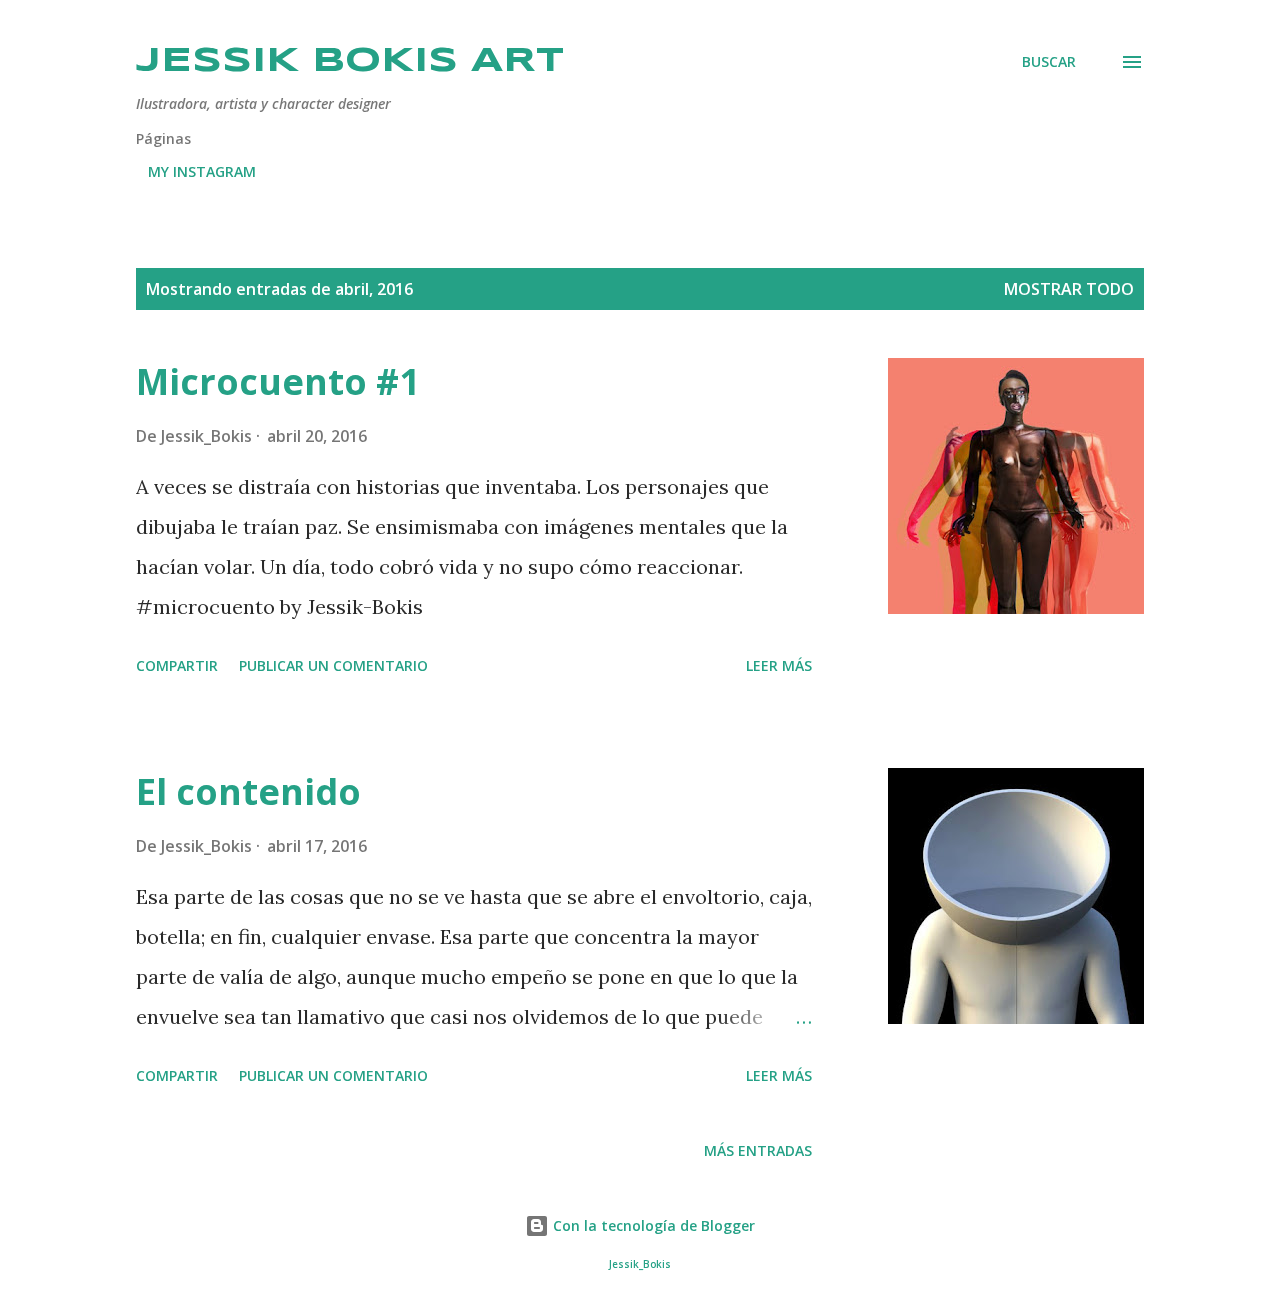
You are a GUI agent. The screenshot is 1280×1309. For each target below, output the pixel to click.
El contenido (248, 791)
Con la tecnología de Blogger (652, 1225)
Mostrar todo (1069, 289)
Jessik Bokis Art (350, 61)
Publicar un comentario (333, 665)
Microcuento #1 (278, 381)
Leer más (779, 665)
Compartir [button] (177, 665)
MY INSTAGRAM (202, 171)
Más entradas (758, 1150)
